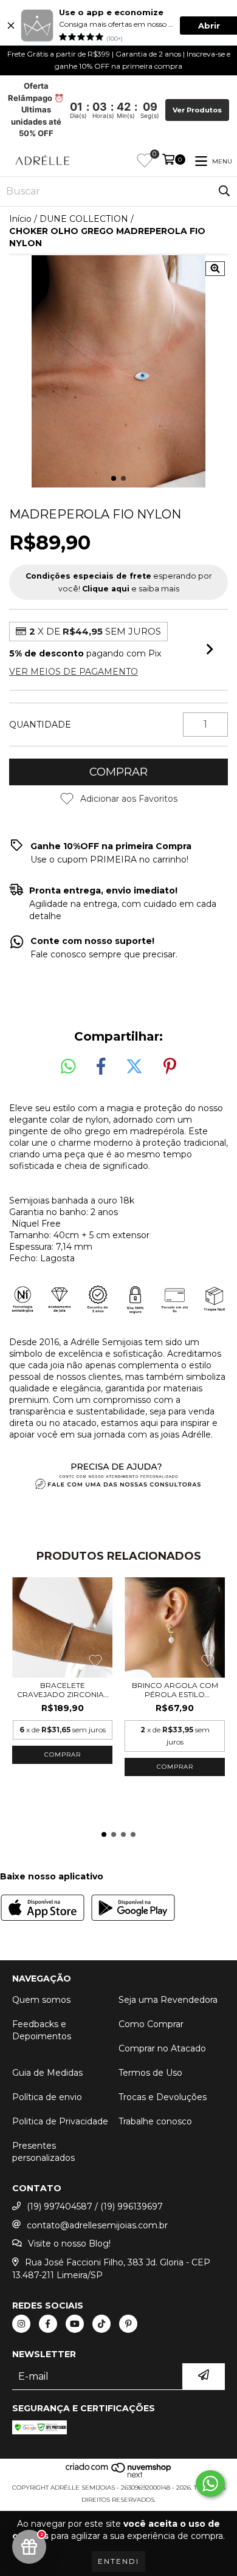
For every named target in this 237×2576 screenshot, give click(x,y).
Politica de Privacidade (60, 2121)
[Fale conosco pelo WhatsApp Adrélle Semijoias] (210, 2484)
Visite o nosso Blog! (69, 2244)
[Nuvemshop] (119, 2475)
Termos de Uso (150, 2073)
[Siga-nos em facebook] (48, 2324)
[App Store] (43, 1909)
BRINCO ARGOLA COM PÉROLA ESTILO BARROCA (175, 1690)
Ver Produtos (197, 110)
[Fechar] (11, 26)
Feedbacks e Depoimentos (42, 2030)
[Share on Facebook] (101, 1067)
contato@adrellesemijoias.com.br (97, 2225)
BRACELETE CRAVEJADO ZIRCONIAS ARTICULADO (63, 1690)
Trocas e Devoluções (163, 2097)
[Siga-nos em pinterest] (128, 2324)
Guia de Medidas (47, 2073)
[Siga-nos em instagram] (21, 2324)
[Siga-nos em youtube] (75, 2324)
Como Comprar (151, 2024)
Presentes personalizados (43, 2152)
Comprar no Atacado (162, 2048)
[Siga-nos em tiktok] (101, 2324)
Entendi (118, 2561)
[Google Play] (133, 1909)
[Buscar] (224, 191)
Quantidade (40, 725)
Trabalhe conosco (155, 2121)
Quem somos (41, 2000)
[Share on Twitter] (134, 1067)
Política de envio (47, 2097)
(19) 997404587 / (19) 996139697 (95, 2206)
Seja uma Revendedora (168, 2000)
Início (20, 219)
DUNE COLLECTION (84, 219)
